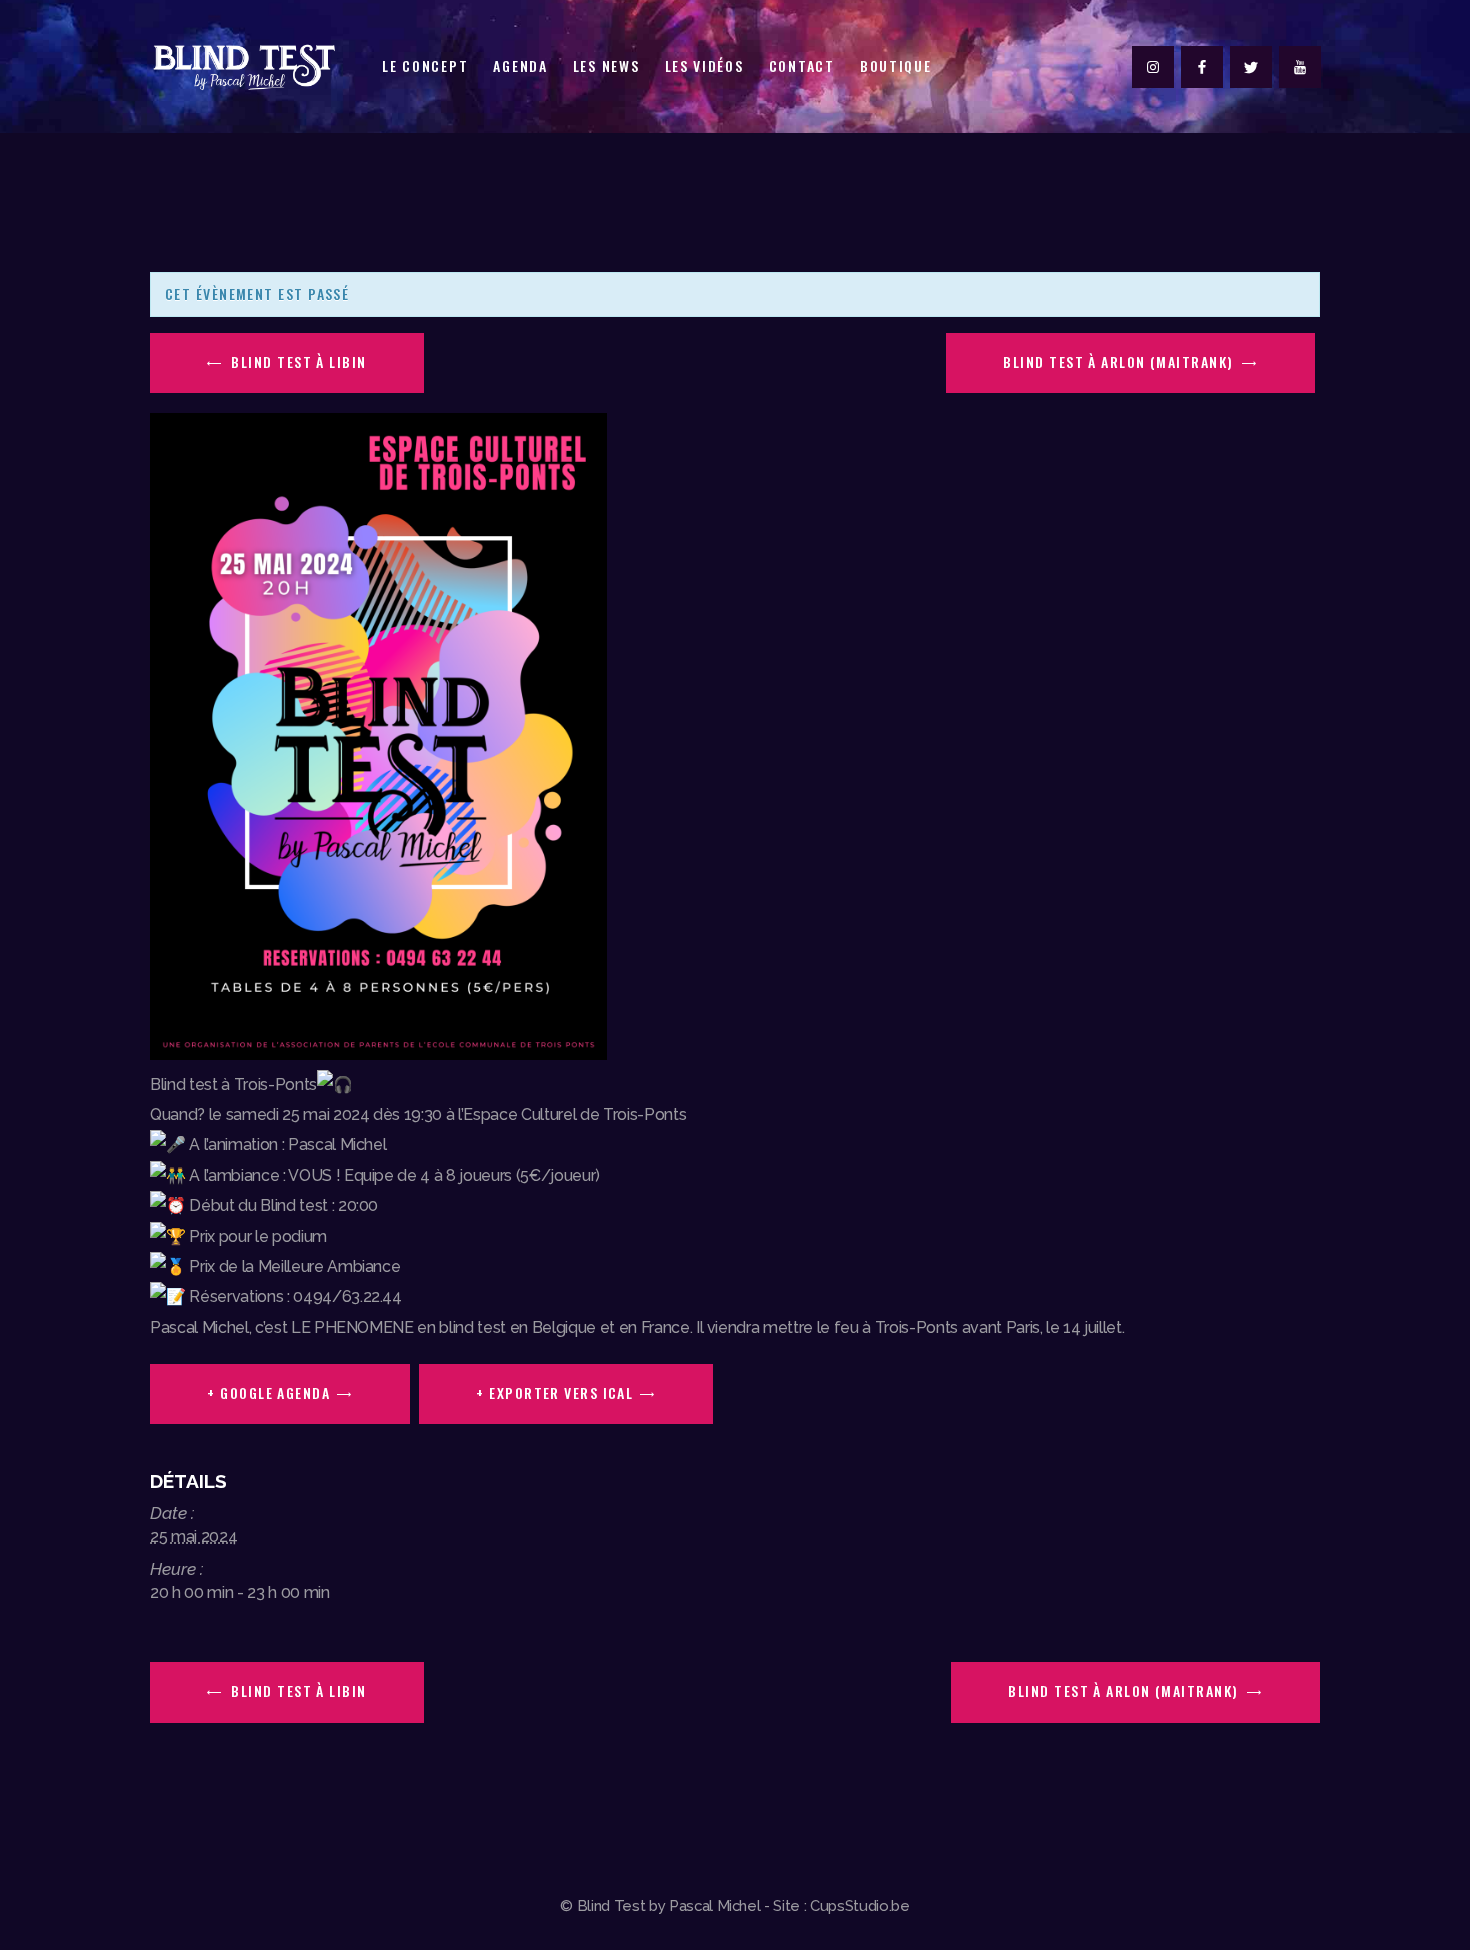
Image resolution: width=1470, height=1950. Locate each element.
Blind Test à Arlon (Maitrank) (1120, 361)
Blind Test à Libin (297, 361)
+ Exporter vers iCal (554, 1392)
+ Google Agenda (268, 1392)
